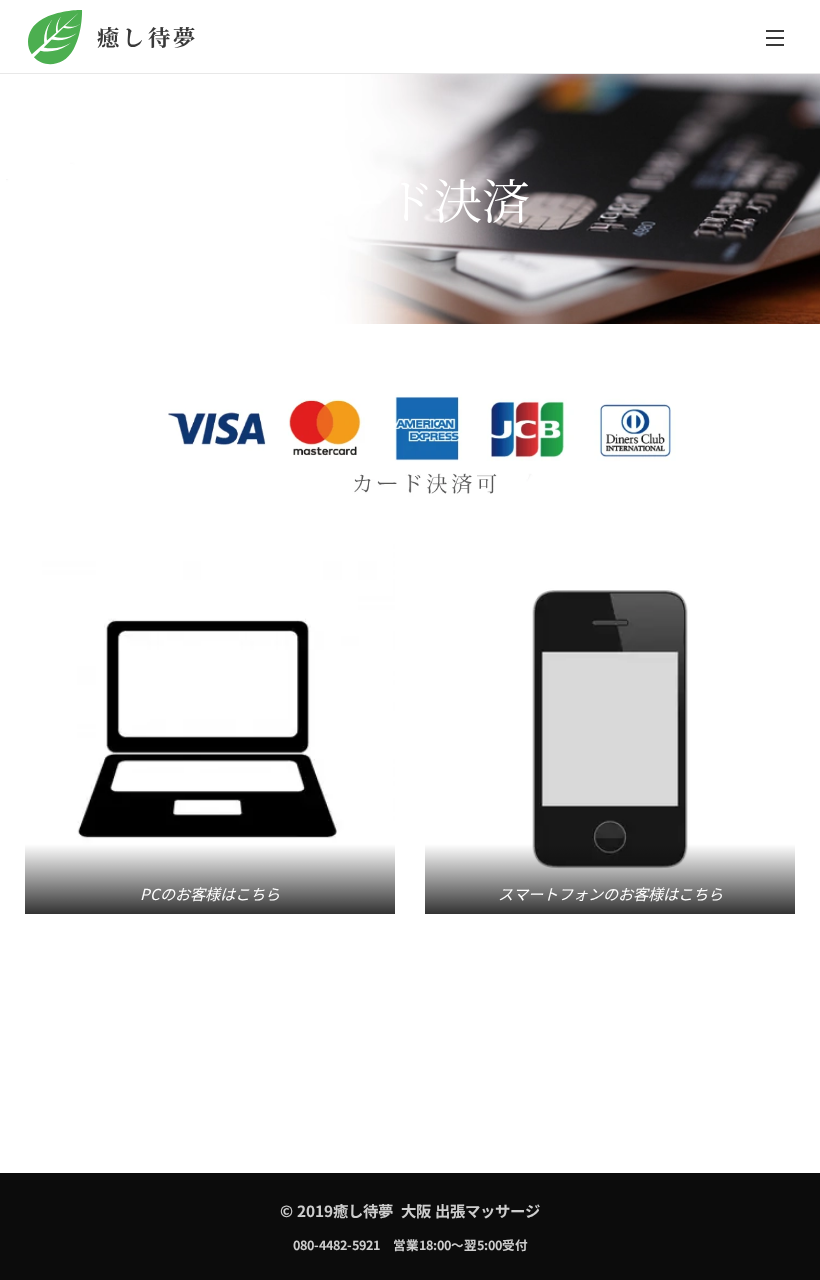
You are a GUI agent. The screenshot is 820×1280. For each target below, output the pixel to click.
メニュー (775, 37)
